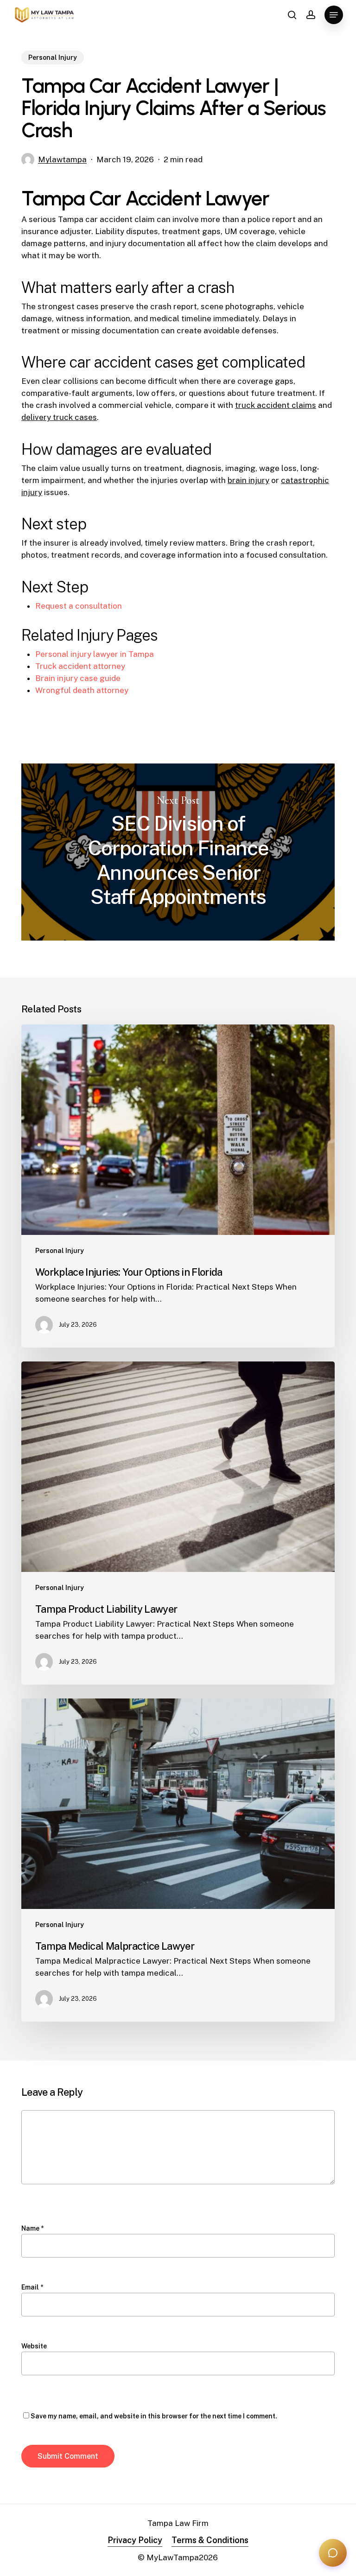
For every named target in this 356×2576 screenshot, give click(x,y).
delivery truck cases (59, 417)
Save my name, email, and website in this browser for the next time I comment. (154, 2416)
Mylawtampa (62, 159)
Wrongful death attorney (82, 690)
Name (32, 2228)
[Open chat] (333, 2553)
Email (32, 2287)
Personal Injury (53, 57)
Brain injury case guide (78, 678)
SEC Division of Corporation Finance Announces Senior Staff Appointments (178, 852)
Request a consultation (79, 606)
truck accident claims (276, 405)
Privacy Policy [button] (135, 2540)
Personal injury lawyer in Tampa (95, 654)
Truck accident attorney (80, 666)
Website (34, 2346)
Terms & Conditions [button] (210, 2540)
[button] (334, 15)
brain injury (248, 480)
